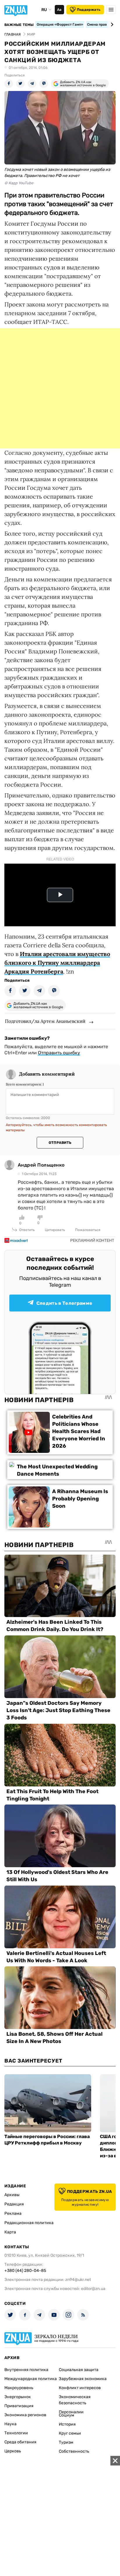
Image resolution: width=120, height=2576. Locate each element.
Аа (59, 10)
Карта (10, 2232)
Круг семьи (70, 2433)
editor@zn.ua (93, 2289)
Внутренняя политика (26, 2370)
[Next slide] (111, 24)
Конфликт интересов (80, 2388)
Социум (67, 2415)
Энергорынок (18, 2397)
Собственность (74, 2451)
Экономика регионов (25, 2415)
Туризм (66, 2442)
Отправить (60, 1143)
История (67, 2424)
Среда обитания (20, 2442)
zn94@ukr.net (78, 2280)
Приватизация (19, 2406)
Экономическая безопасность (75, 2400)
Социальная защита (79, 2370)
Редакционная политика (29, 2223)
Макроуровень (19, 2388)
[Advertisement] (60, 388)
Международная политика (31, 2379)
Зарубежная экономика (83, 2379)
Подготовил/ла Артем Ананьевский (45, 1021)
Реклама (13, 2213)
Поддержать (89, 10)
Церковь (13, 2451)
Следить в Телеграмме (64, 1303)
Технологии (16, 2433)
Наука (10, 2424)
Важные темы (19, 25)
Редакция (14, 2204)
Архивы (12, 2195)
